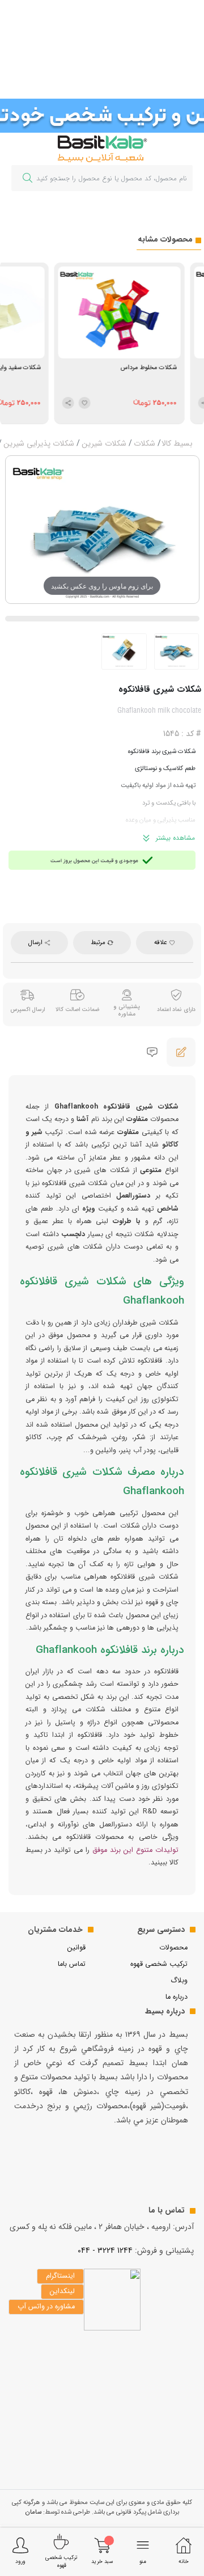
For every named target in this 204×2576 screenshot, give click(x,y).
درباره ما (177, 1997)
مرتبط (99, 942)
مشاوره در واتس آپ (46, 2307)
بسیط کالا (177, 443)
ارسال (36, 942)
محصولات (173, 1948)
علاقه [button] (161, 942)
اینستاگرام (60, 2276)
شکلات (144, 443)
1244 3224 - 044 (105, 2251)
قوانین (76, 1948)
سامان (33, 2512)
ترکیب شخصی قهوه (159, 1964)
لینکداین (62, 2291)
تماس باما (72, 1964)
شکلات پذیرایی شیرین (39, 443)
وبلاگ (179, 1981)
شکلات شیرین (104, 443)
